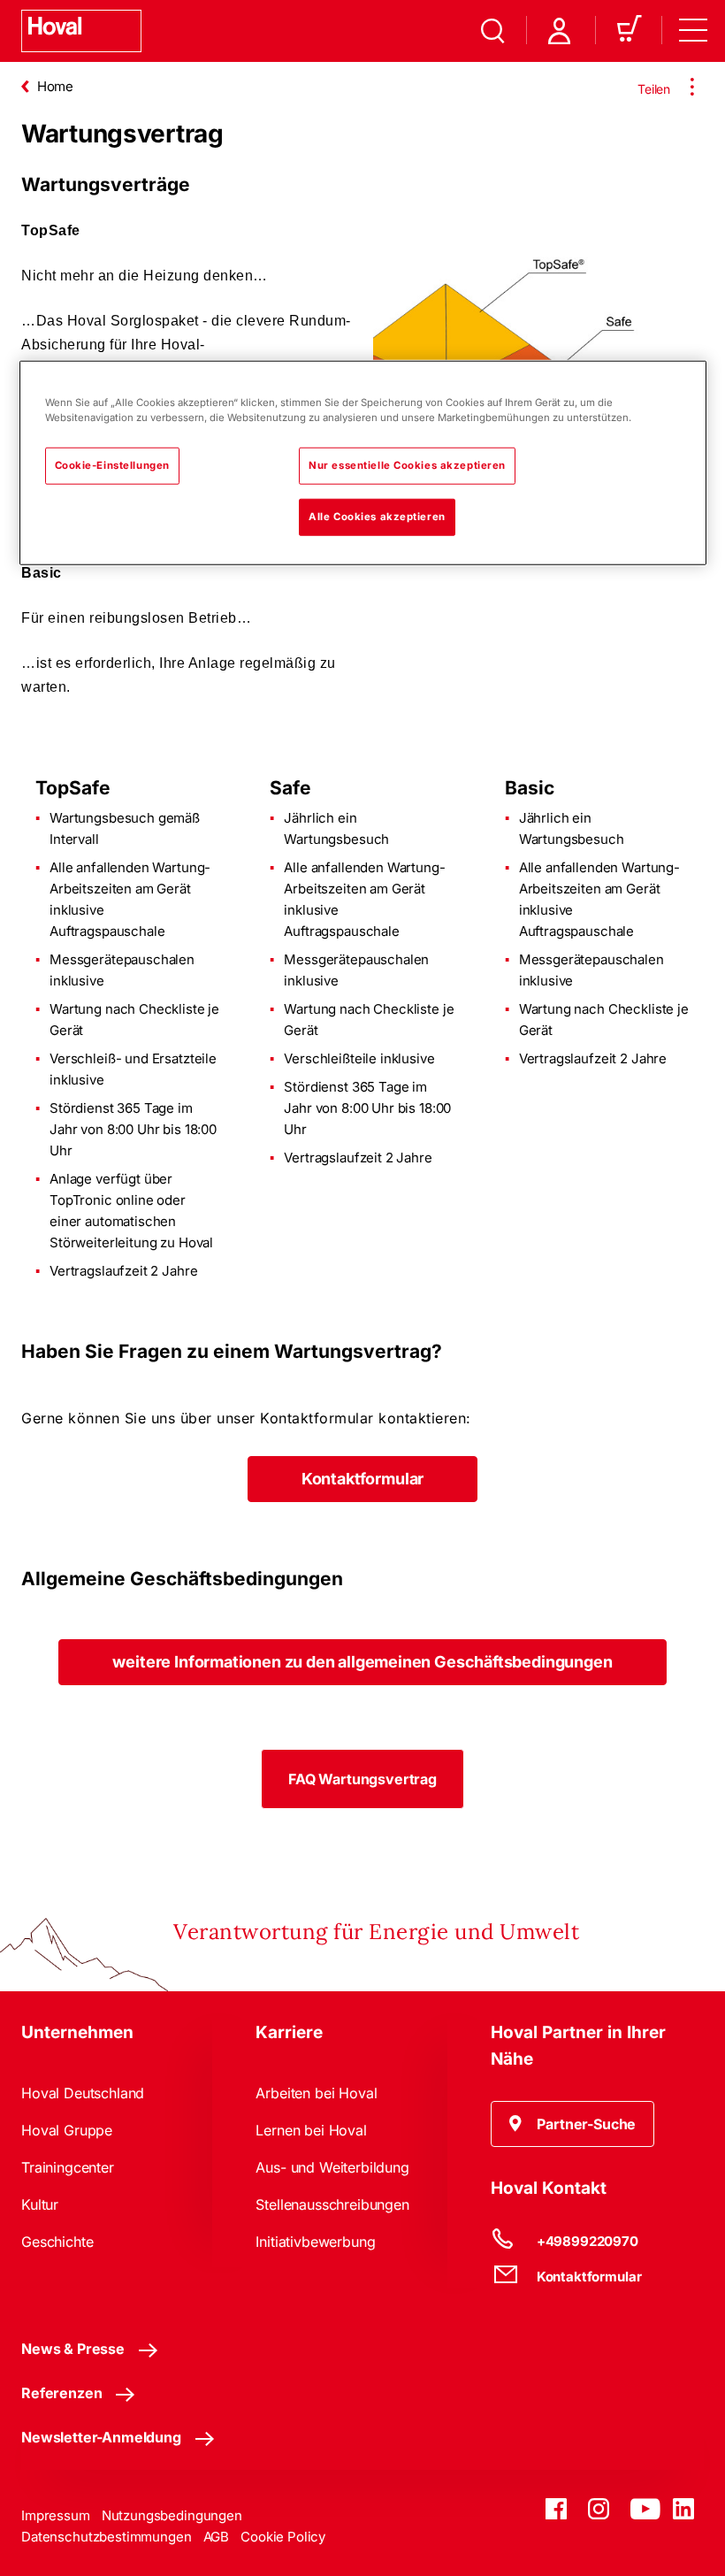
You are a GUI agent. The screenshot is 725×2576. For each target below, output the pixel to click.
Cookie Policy (283, 2537)
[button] (362, 1479)
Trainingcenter (68, 2167)
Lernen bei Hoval (311, 2130)
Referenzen (61, 2393)
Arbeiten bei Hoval (316, 2093)
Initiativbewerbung (315, 2242)
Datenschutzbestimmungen (107, 2537)
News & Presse (73, 2349)
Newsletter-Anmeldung (101, 2437)
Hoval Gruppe (67, 2130)
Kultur (40, 2204)
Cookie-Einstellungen (112, 465)
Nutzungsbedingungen (172, 2515)
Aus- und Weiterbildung (332, 2167)
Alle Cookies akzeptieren (377, 517)
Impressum (56, 2515)
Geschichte (57, 2242)
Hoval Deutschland (83, 2093)
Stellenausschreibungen (332, 2204)
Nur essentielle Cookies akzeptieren (407, 465)
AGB (217, 2537)
